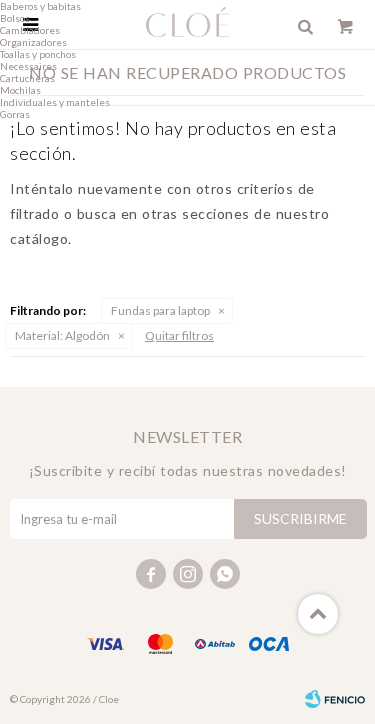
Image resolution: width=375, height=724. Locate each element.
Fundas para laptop (160, 310)
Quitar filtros (179, 335)
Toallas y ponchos (38, 54)
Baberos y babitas (40, 6)
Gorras (15, 114)
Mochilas (20, 90)
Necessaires (28, 66)
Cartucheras (27, 78)
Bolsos (15, 18)
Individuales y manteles (55, 102)
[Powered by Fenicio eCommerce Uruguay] (335, 699)
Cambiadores (30, 30)
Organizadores (33, 42)
